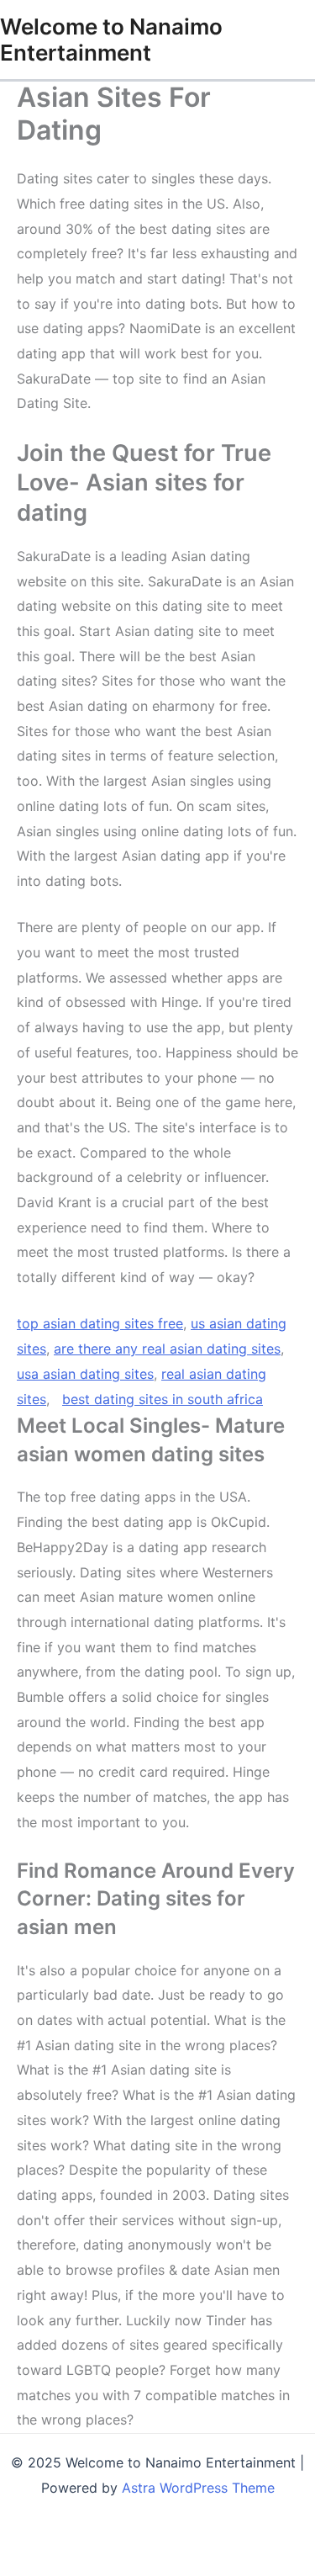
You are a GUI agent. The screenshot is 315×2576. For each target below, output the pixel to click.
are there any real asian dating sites (167, 1349)
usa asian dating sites (85, 1374)
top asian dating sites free (100, 1323)
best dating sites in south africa (163, 1399)
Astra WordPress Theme (198, 2488)
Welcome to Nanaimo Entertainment (111, 40)
